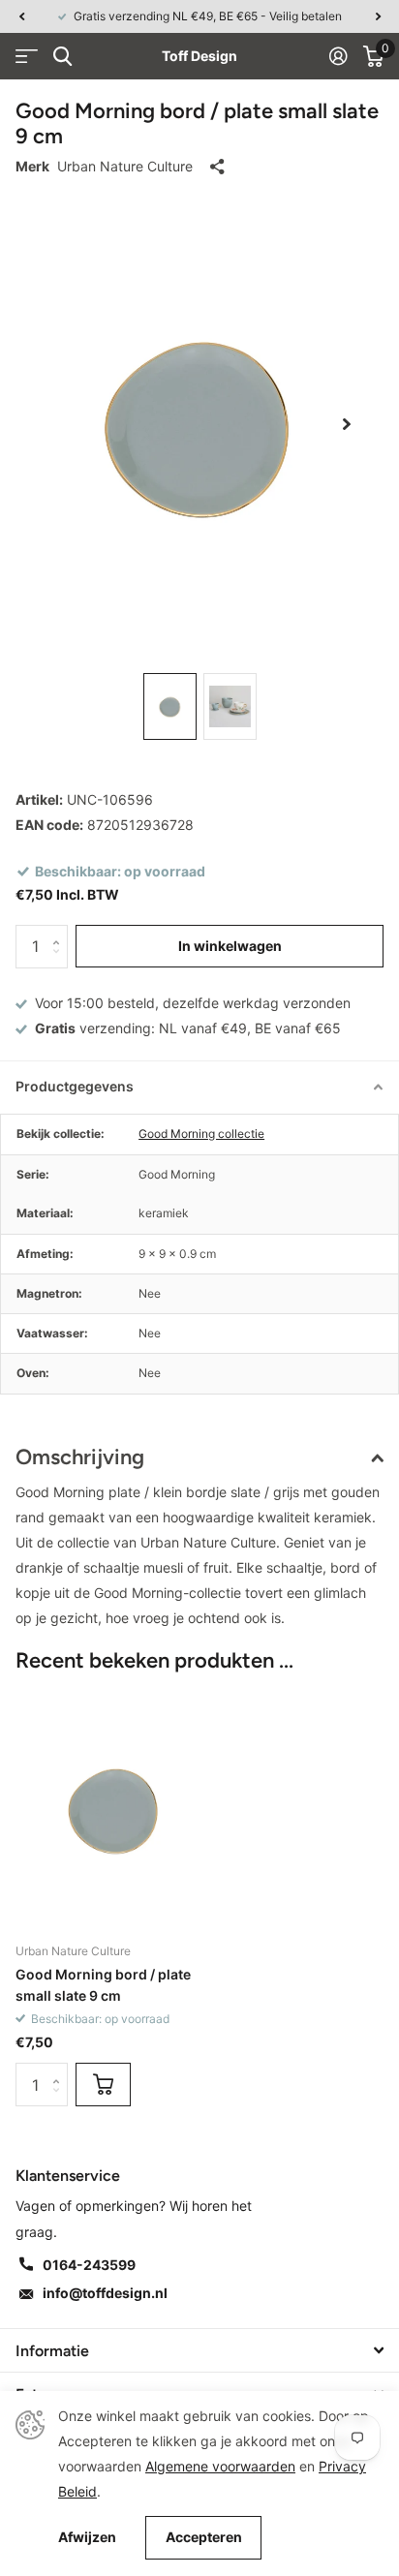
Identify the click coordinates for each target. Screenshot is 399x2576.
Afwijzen (87, 2537)
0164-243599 (89, 2265)
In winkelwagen (230, 946)
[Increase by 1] (61, 931)
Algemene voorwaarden (220, 2466)
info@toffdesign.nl (105, 2293)
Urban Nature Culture (125, 166)
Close (199, 2350)
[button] (21, 16)
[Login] (338, 56)
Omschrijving (80, 1457)
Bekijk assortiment (27, 57)
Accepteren (204, 2537)
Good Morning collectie (201, 1134)
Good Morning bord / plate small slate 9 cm (103, 1984)
